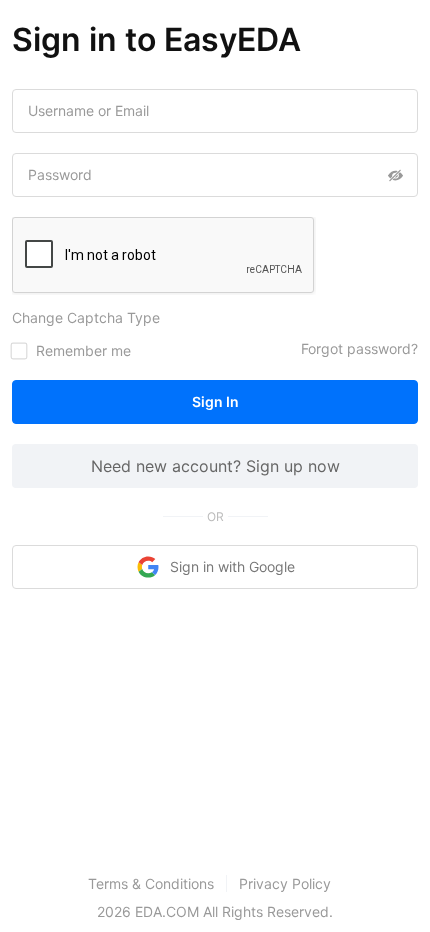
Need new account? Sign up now (215, 466)
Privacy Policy (285, 883)
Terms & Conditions (151, 883)
